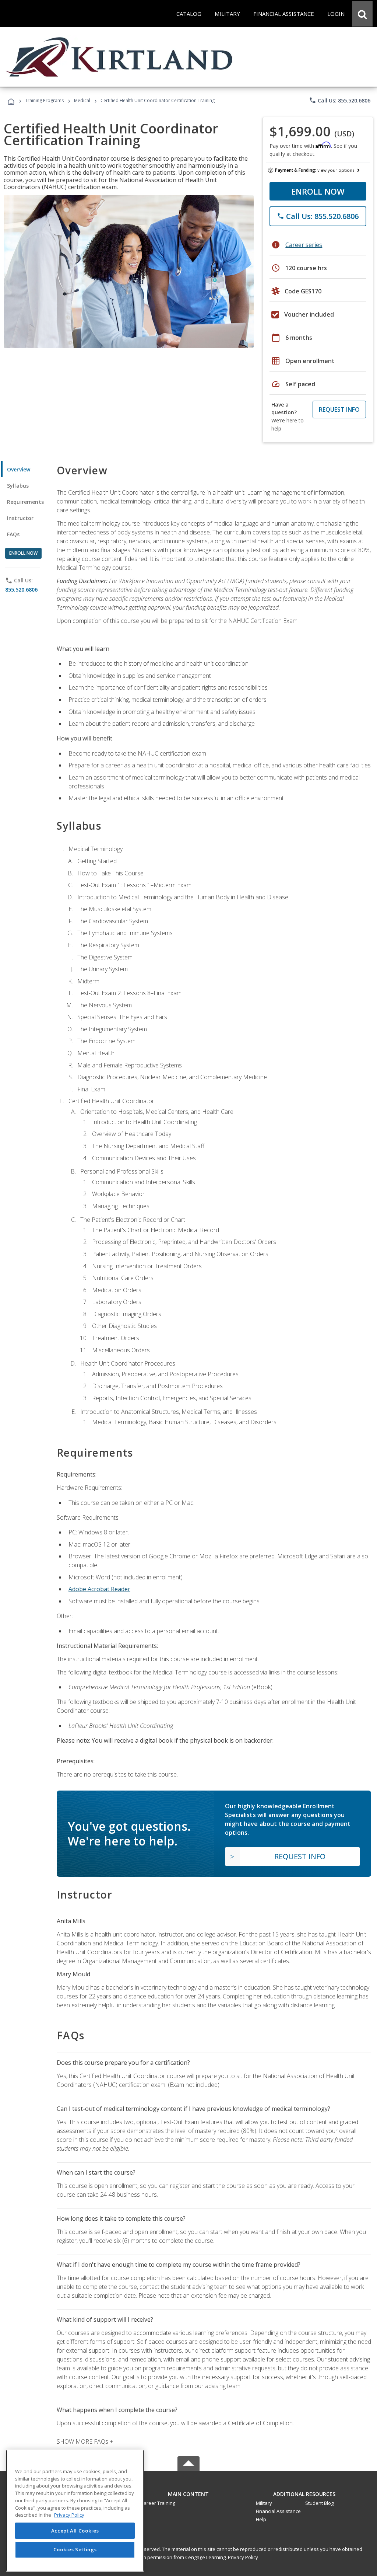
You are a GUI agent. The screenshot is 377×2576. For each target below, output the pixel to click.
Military (264, 2503)
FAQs (13, 534)
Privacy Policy (243, 2557)
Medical (82, 100)
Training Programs (44, 100)
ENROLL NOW (318, 191)
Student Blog (319, 2503)
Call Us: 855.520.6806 (340, 100)
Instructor (20, 518)
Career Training (158, 2503)
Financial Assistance (278, 2511)
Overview (19, 469)
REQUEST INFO (339, 409)
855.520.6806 (21, 590)
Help (261, 2519)
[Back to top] (188, 2492)
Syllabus (18, 486)
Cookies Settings (75, 2549)
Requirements (25, 502)
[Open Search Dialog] (362, 14)
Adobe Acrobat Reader (99, 1589)
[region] (75, 2511)
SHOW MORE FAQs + (85, 2441)
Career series (304, 245)
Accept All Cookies (75, 2531)
